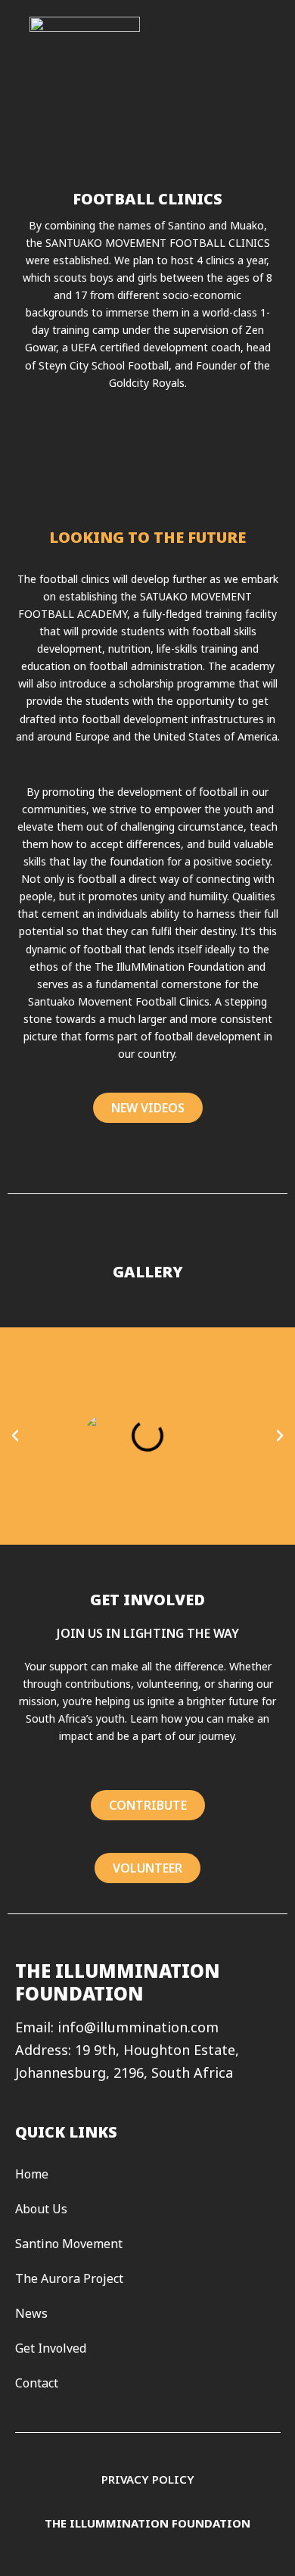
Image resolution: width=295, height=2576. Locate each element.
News (31, 2313)
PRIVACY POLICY (148, 2479)
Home (32, 2174)
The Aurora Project (69, 2278)
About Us (41, 2209)
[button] (15, 1436)
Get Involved (51, 2348)
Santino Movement (69, 2244)
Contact (37, 2383)
